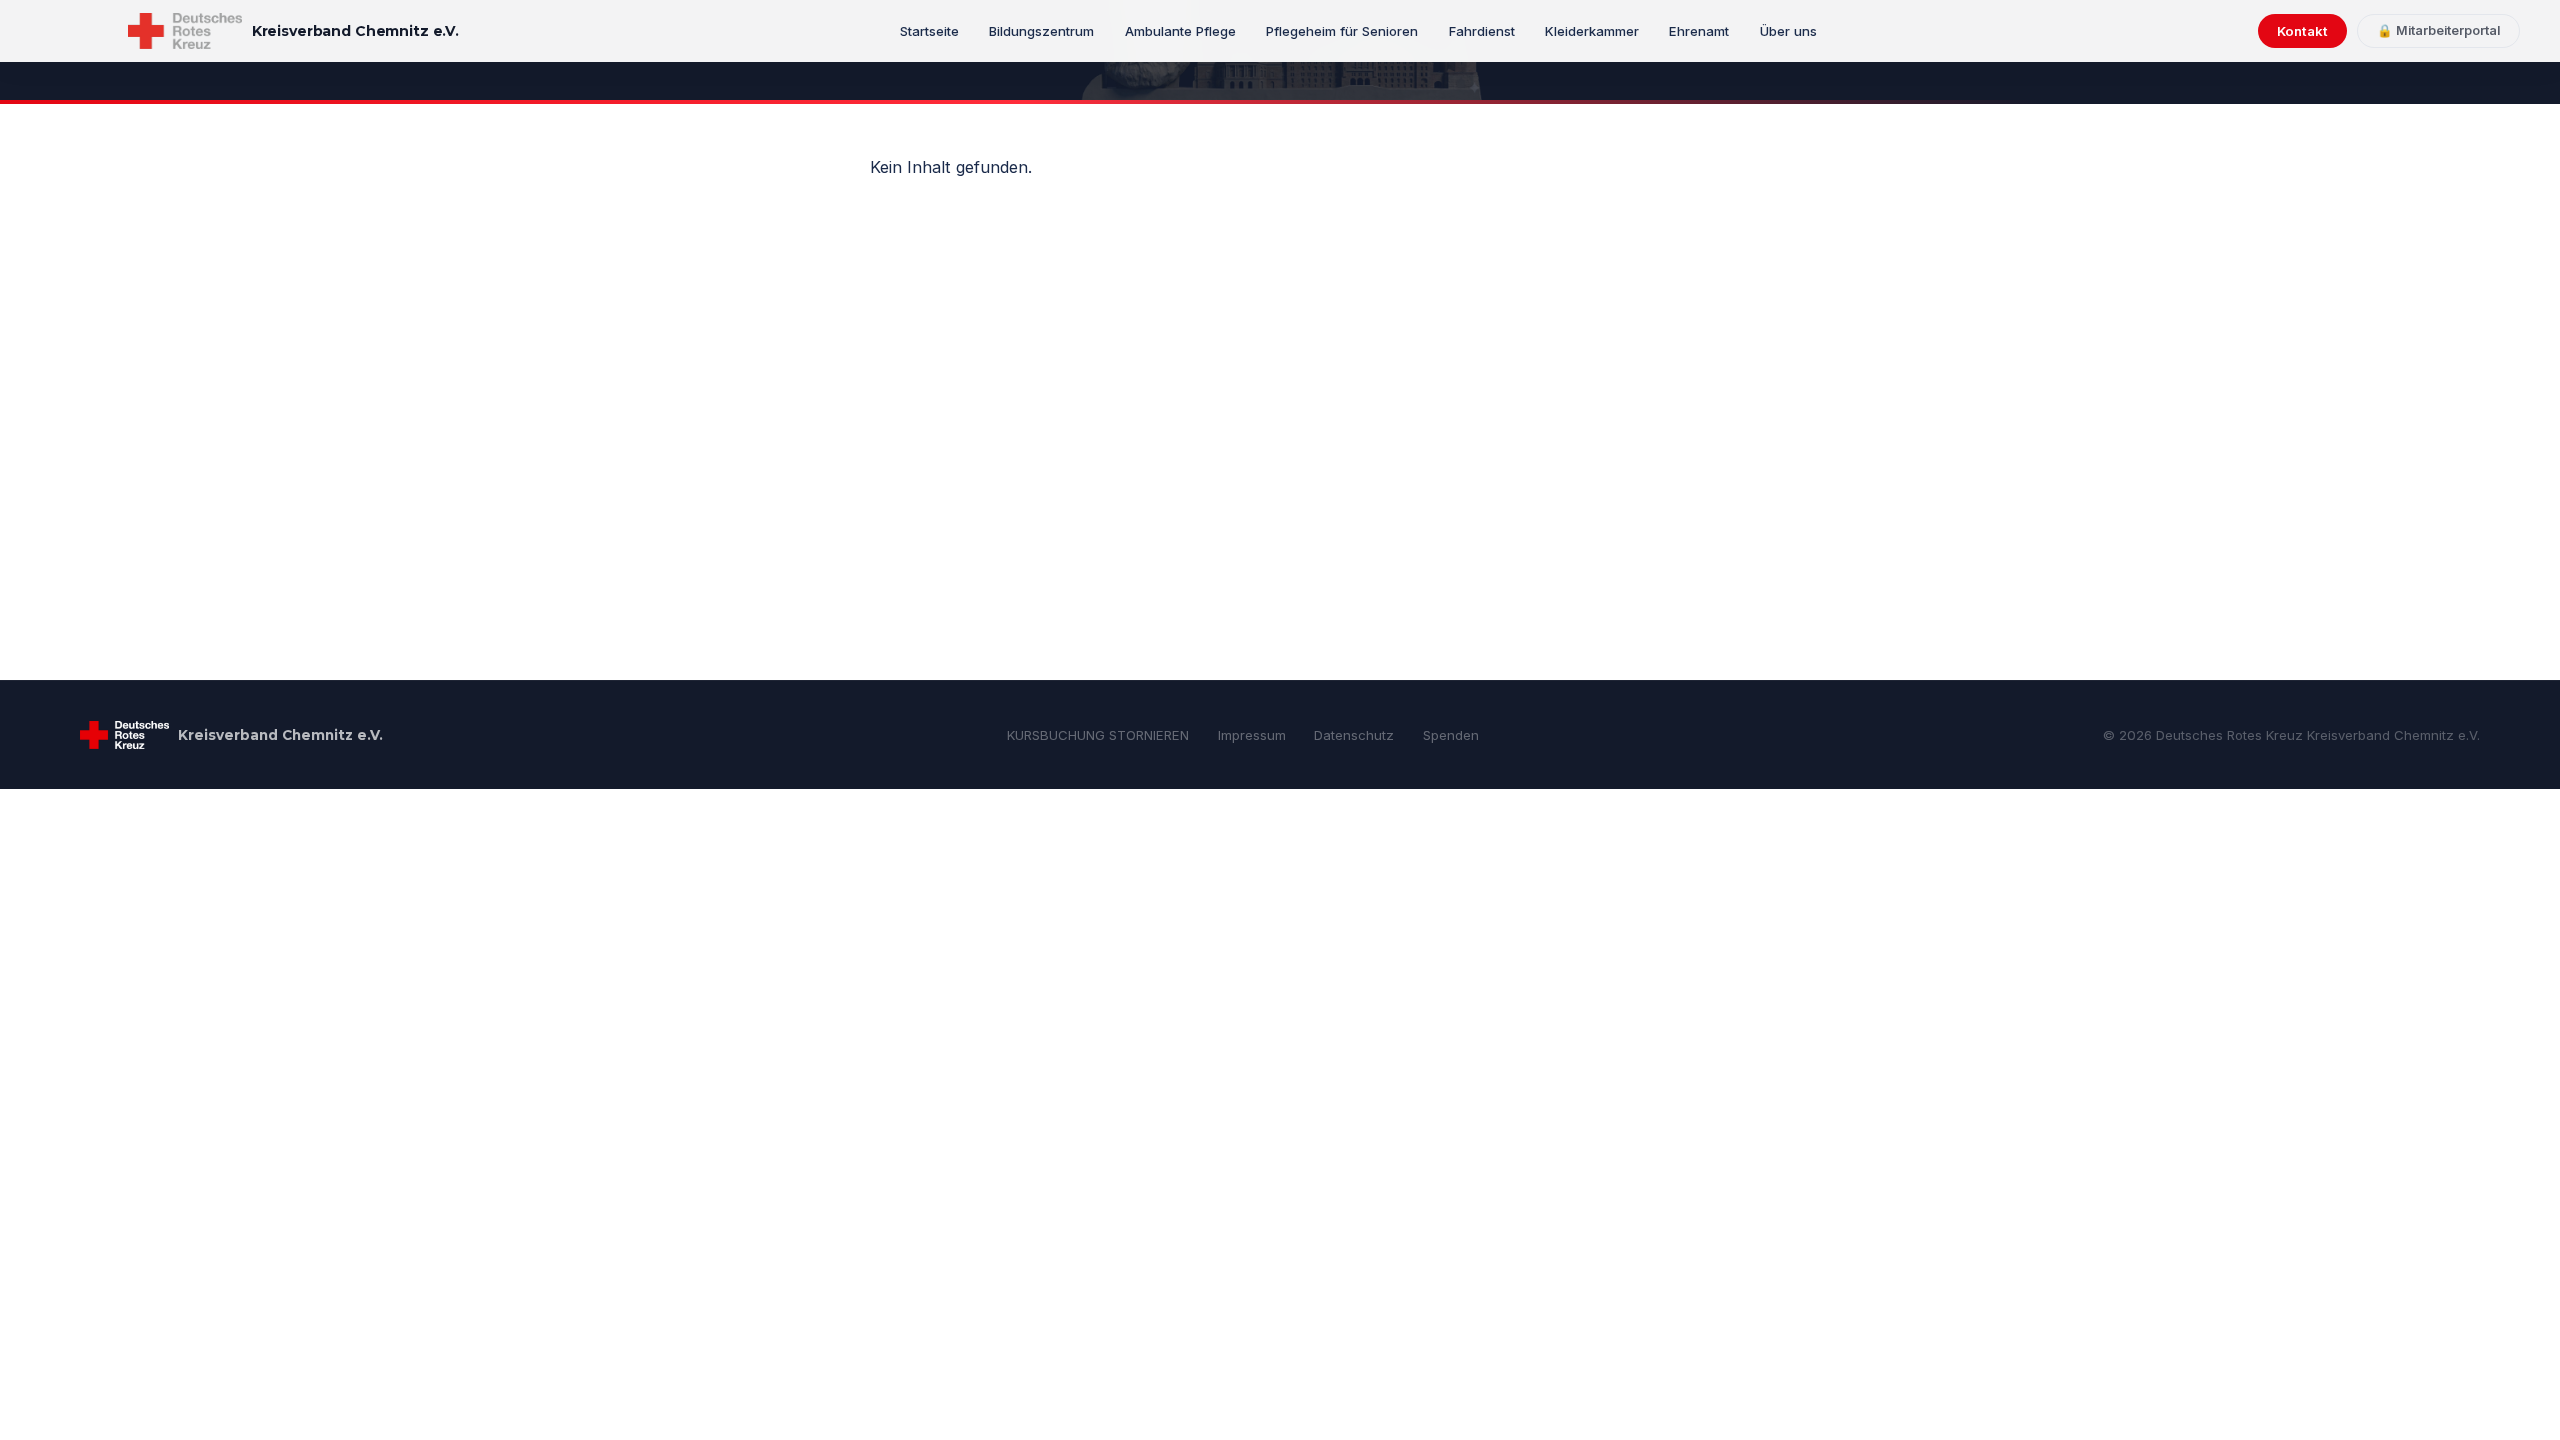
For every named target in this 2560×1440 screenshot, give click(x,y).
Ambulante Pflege (1180, 31)
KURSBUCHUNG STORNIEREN (1098, 735)
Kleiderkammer (1592, 31)
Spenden (1451, 735)
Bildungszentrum (1041, 31)
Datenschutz (1354, 735)
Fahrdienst (1482, 31)
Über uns (1788, 31)
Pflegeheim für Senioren (1342, 31)
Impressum (1252, 735)
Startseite (929, 31)
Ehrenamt (1699, 31)
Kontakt (2302, 31)
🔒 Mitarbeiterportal (2438, 30)
